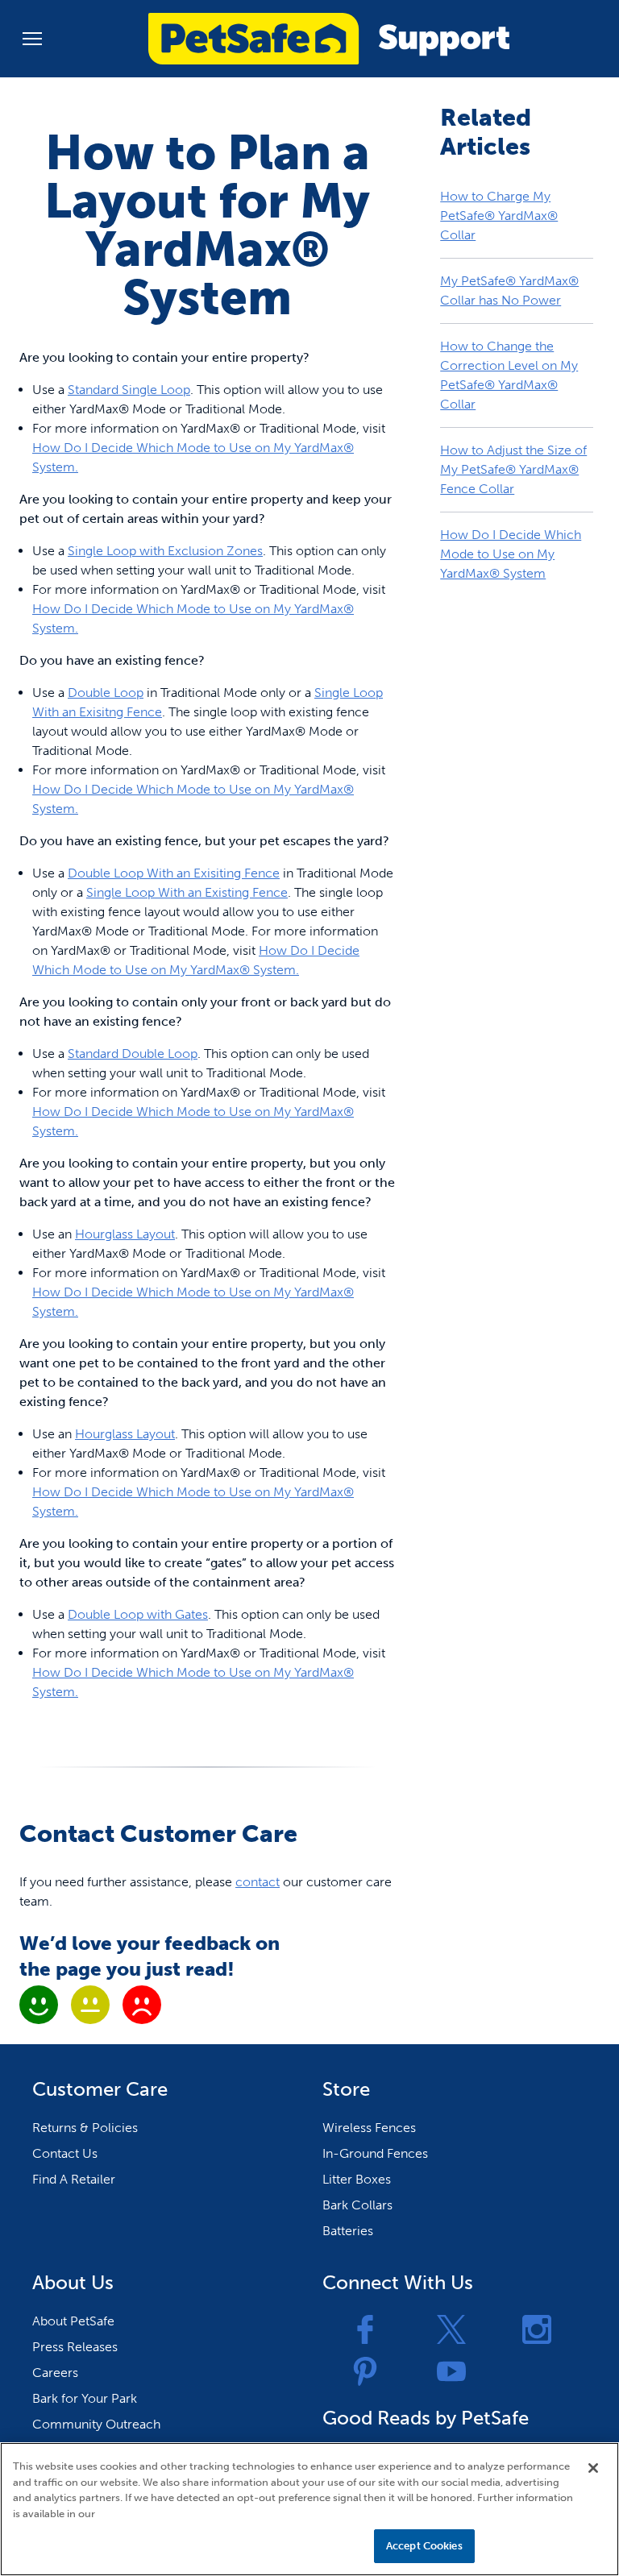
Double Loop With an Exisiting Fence (174, 873)
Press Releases (75, 2347)
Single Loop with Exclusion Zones (165, 551)
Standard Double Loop (133, 1054)
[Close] (593, 2468)
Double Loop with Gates (138, 1614)
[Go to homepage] (329, 39)
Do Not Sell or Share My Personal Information (247, 2546)
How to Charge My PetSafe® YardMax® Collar (499, 216)
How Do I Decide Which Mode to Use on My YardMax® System (511, 554)
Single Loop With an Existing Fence (187, 892)
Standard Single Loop (129, 390)
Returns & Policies (85, 2128)
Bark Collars (357, 2205)
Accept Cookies (424, 2546)
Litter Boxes (357, 2179)
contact (258, 1882)
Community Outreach (96, 2424)
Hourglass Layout (125, 1234)
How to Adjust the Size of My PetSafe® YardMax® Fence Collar (513, 469)
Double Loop (106, 693)
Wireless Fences (369, 2128)
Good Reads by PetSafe (426, 2418)
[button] (32, 39)
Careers (55, 2373)
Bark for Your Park (85, 2398)
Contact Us (65, 2153)
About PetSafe (73, 2321)
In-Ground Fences (375, 2153)
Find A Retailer (74, 2179)
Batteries (348, 2231)
